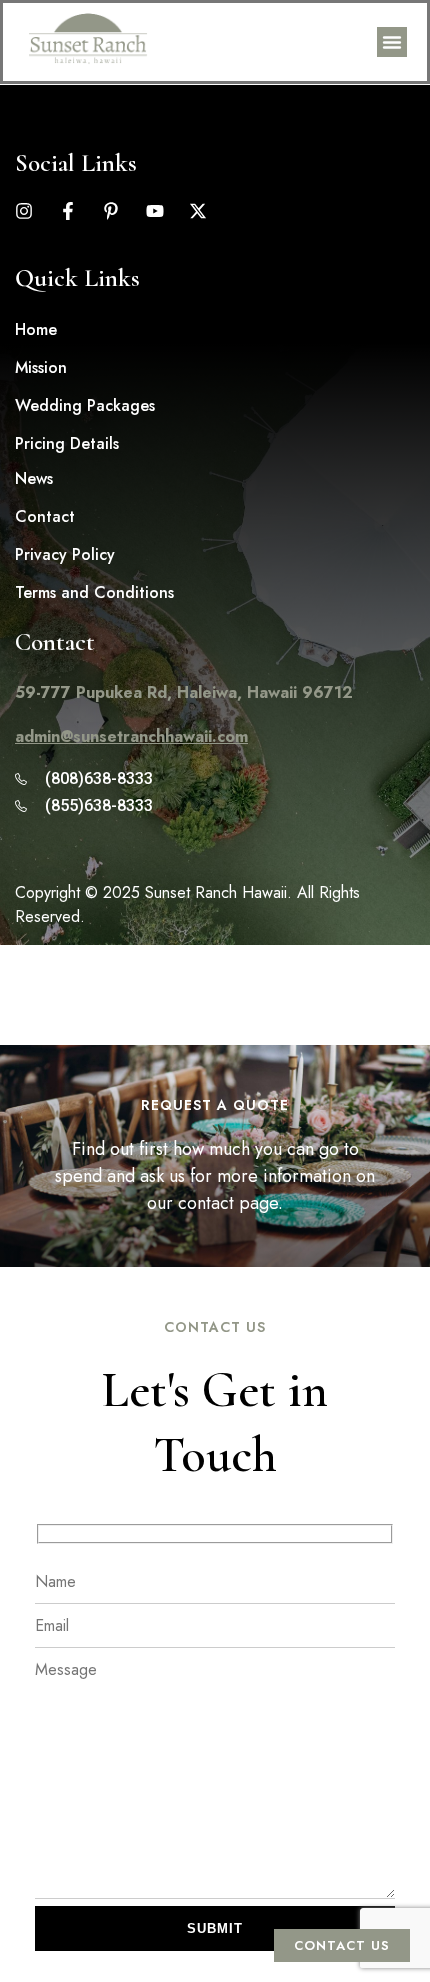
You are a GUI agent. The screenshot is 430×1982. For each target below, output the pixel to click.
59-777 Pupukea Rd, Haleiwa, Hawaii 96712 (184, 692)
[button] (392, 42)
